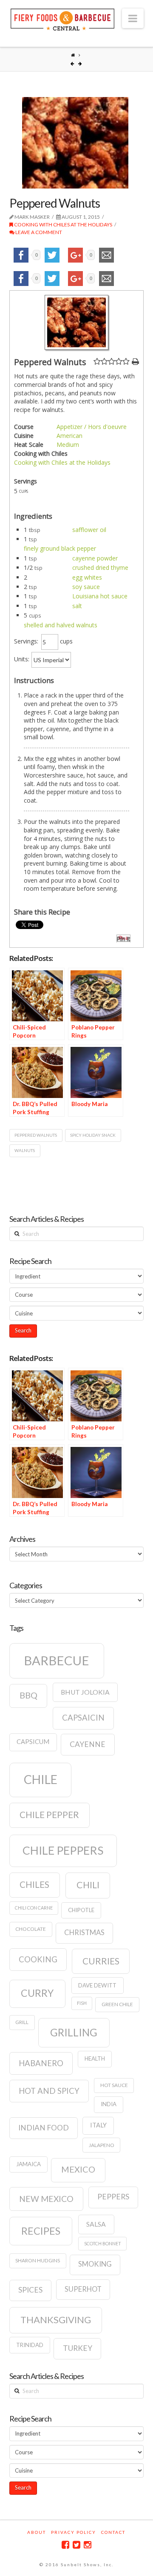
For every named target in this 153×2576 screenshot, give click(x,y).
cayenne (88, 1744)
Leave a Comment (38, 232)
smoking (95, 2264)
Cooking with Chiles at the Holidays (63, 224)
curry (37, 1993)
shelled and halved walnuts (61, 625)
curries (101, 1961)
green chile (117, 2004)
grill (22, 2022)
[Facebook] (65, 2545)
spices (30, 2290)
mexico (78, 2169)
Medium (68, 445)
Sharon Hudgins (38, 2260)
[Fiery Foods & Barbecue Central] (62, 19)
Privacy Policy (74, 2532)
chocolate (31, 1929)
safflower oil (89, 530)
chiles (34, 1884)
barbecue (57, 1660)
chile (41, 1779)
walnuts (25, 1150)
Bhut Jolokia (85, 1692)
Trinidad (30, 2345)
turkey (78, 2348)
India (109, 2104)
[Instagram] (88, 2545)
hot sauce (114, 2085)
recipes (41, 2231)
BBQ (28, 1695)
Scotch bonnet (103, 2243)
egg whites (87, 577)
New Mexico (46, 2199)
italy (98, 2125)
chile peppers (63, 1850)
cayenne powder (95, 558)
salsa (96, 2224)
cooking (38, 1959)
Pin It (123, 939)
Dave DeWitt (97, 1985)
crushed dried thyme (100, 568)
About (37, 2532)
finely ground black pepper (60, 548)
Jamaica (28, 2164)
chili (88, 1885)
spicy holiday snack (93, 1135)
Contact (113, 2532)
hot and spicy (49, 2091)
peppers (113, 2197)
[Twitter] (76, 2545)
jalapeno (102, 2145)
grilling (74, 2032)
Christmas (84, 1933)
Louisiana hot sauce (100, 596)
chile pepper (49, 1815)
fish (82, 2003)
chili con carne (34, 1908)
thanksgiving (56, 2320)
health (95, 2059)
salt (77, 606)
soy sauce (86, 587)
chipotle (81, 1910)
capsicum (33, 1742)
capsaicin (83, 1718)
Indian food (44, 2128)
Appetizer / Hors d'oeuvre (92, 427)
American (69, 436)
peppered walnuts (36, 1135)
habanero (41, 2063)
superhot (83, 2289)
